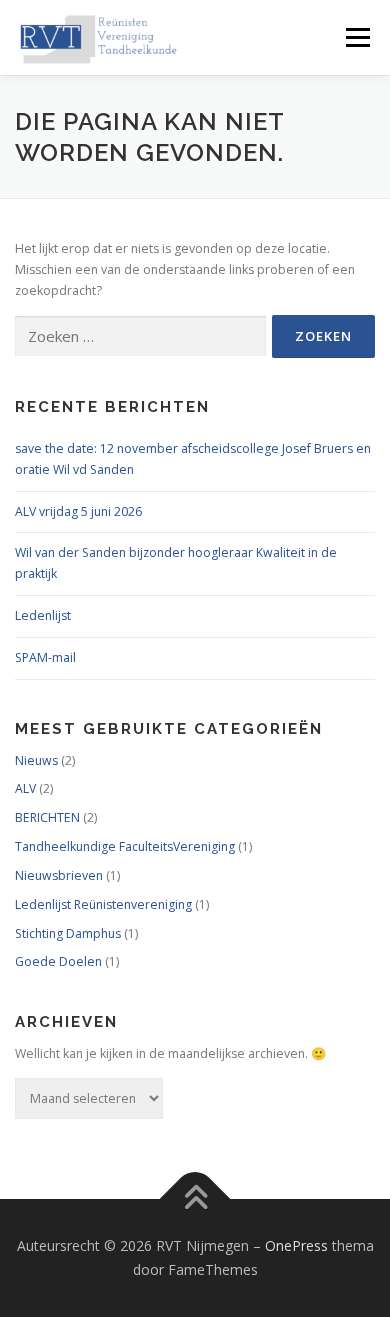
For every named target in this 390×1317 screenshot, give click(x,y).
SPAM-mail (45, 657)
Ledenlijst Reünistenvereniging (103, 904)
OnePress (296, 1245)
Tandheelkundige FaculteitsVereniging (125, 846)
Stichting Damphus (68, 933)
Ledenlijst (43, 615)
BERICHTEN (47, 817)
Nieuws (36, 760)
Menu (356, 37)
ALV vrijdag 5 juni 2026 (78, 511)
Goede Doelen (58, 961)
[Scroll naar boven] (195, 1199)
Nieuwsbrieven (59, 875)
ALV (25, 788)
